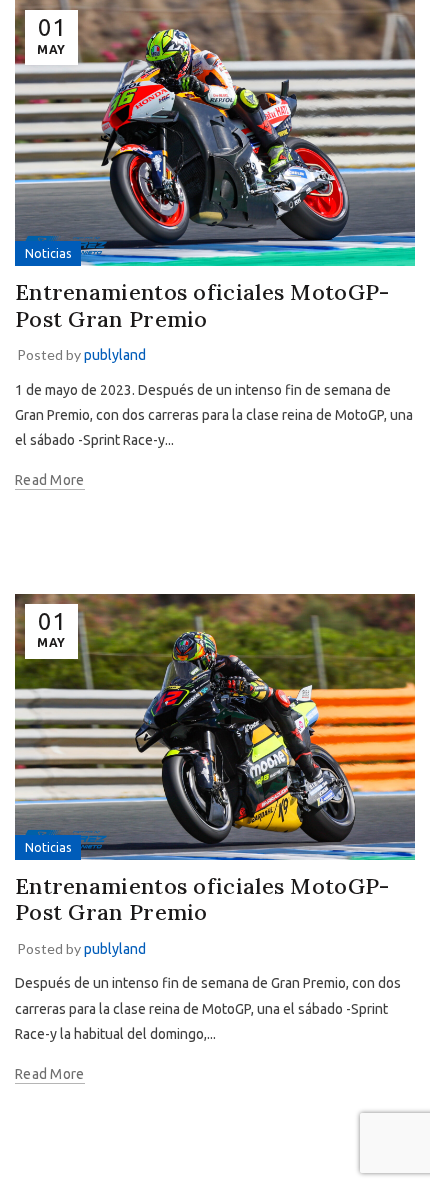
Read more (50, 480)
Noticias (48, 253)
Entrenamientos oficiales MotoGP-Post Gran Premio (202, 305)
